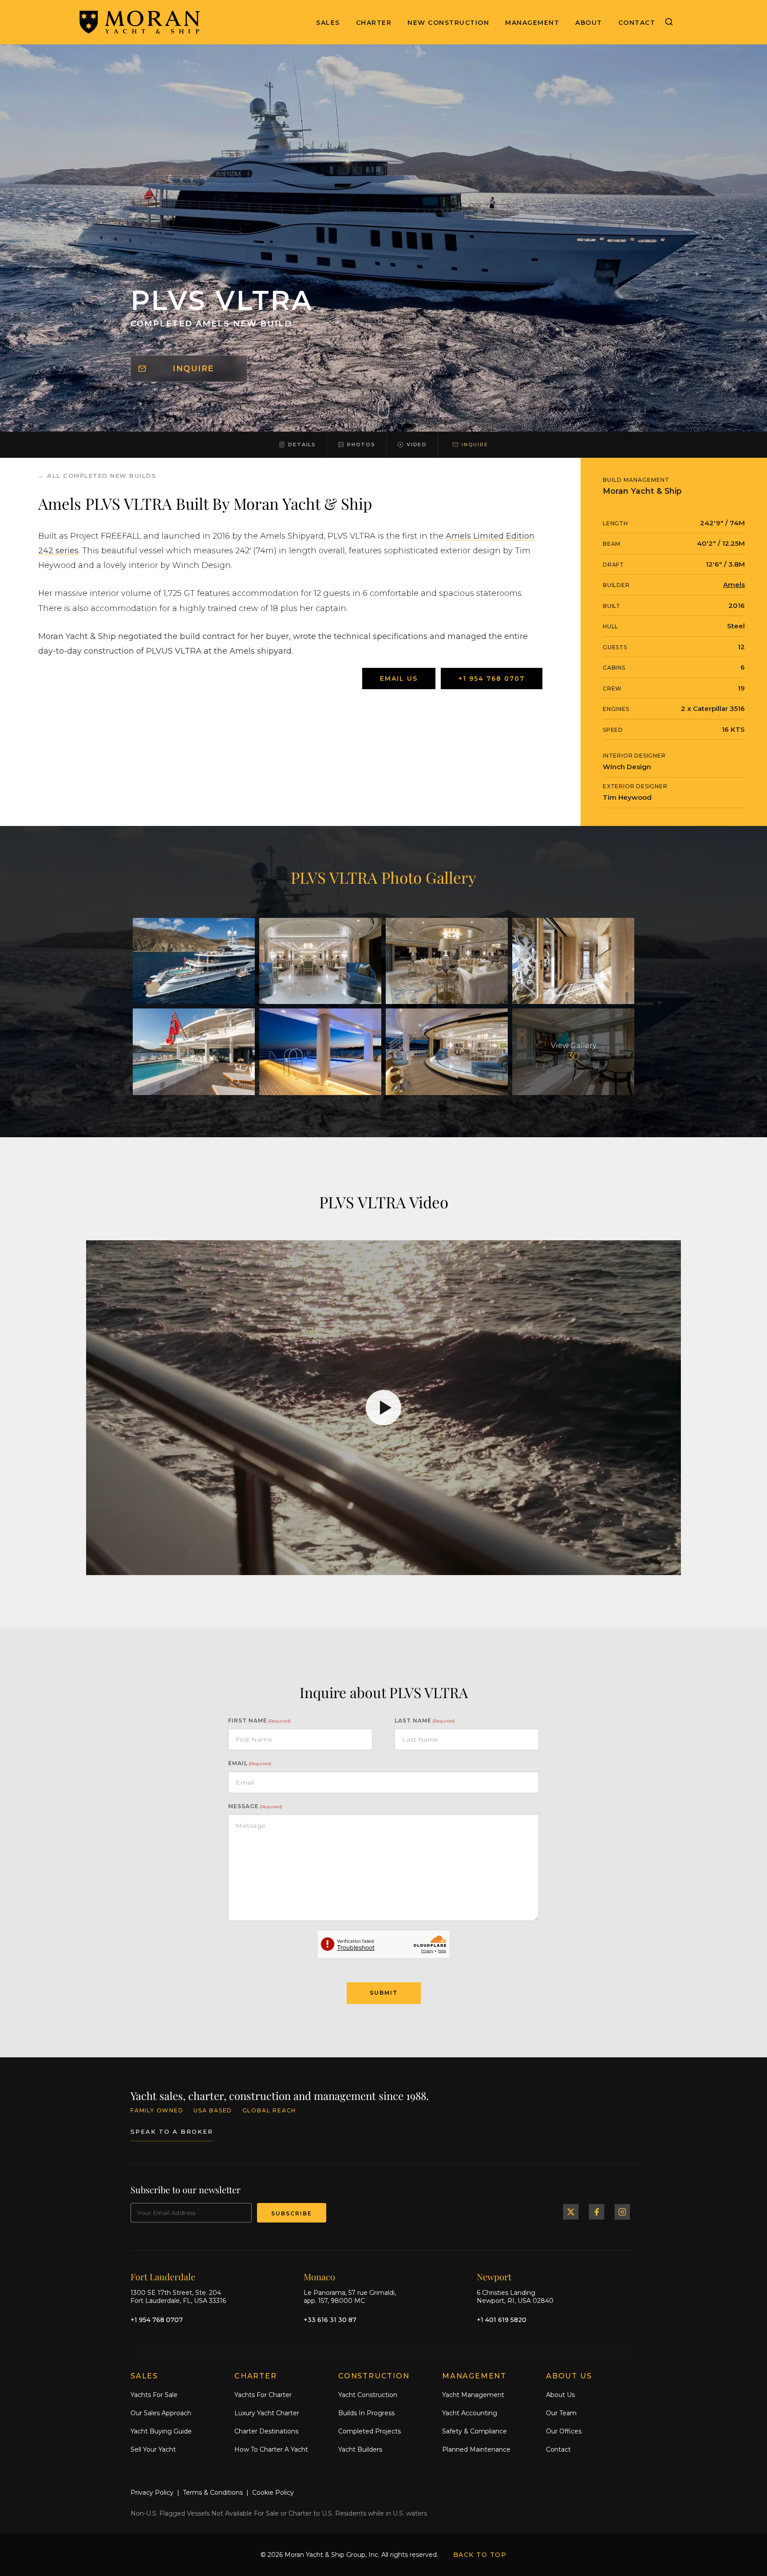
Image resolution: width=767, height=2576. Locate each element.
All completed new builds (102, 476)
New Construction (448, 23)
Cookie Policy (273, 2493)
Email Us (399, 679)
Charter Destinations (266, 2431)
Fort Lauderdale (163, 2276)
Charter (374, 23)
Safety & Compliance (474, 2431)
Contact (637, 23)
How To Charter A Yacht (271, 2449)
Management (532, 23)
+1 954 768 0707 (492, 679)
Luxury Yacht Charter (267, 2413)
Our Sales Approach (161, 2413)
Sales (328, 23)
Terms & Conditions (213, 2493)
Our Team (561, 2413)
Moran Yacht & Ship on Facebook (597, 2212)
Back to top (480, 2555)
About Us (560, 2395)
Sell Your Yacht (153, 2449)
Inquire (193, 369)
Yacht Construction (368, 2395)
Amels (734, 585)
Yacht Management (473, 2395)
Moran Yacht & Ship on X (571, 2212)
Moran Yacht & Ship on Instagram (622, 2212)
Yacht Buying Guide (161, 2431)
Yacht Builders (360, 2449)
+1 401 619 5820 (502, 2319)
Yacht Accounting (470, 2413)
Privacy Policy (152, 2493)
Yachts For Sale (154, 2395)
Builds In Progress (366, 2413)
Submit (384, 1993)
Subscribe (292, 2213)
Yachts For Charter (263, 2395)
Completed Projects (370, 2431)
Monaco (319, 2276)
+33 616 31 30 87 (330, 2319)
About (589, 23)
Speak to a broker (172, 2131)
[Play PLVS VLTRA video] (383, 1408)
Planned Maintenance (476, 2449)
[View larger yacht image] (194, 961)
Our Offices (564, 2431)
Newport (494, 2276)
